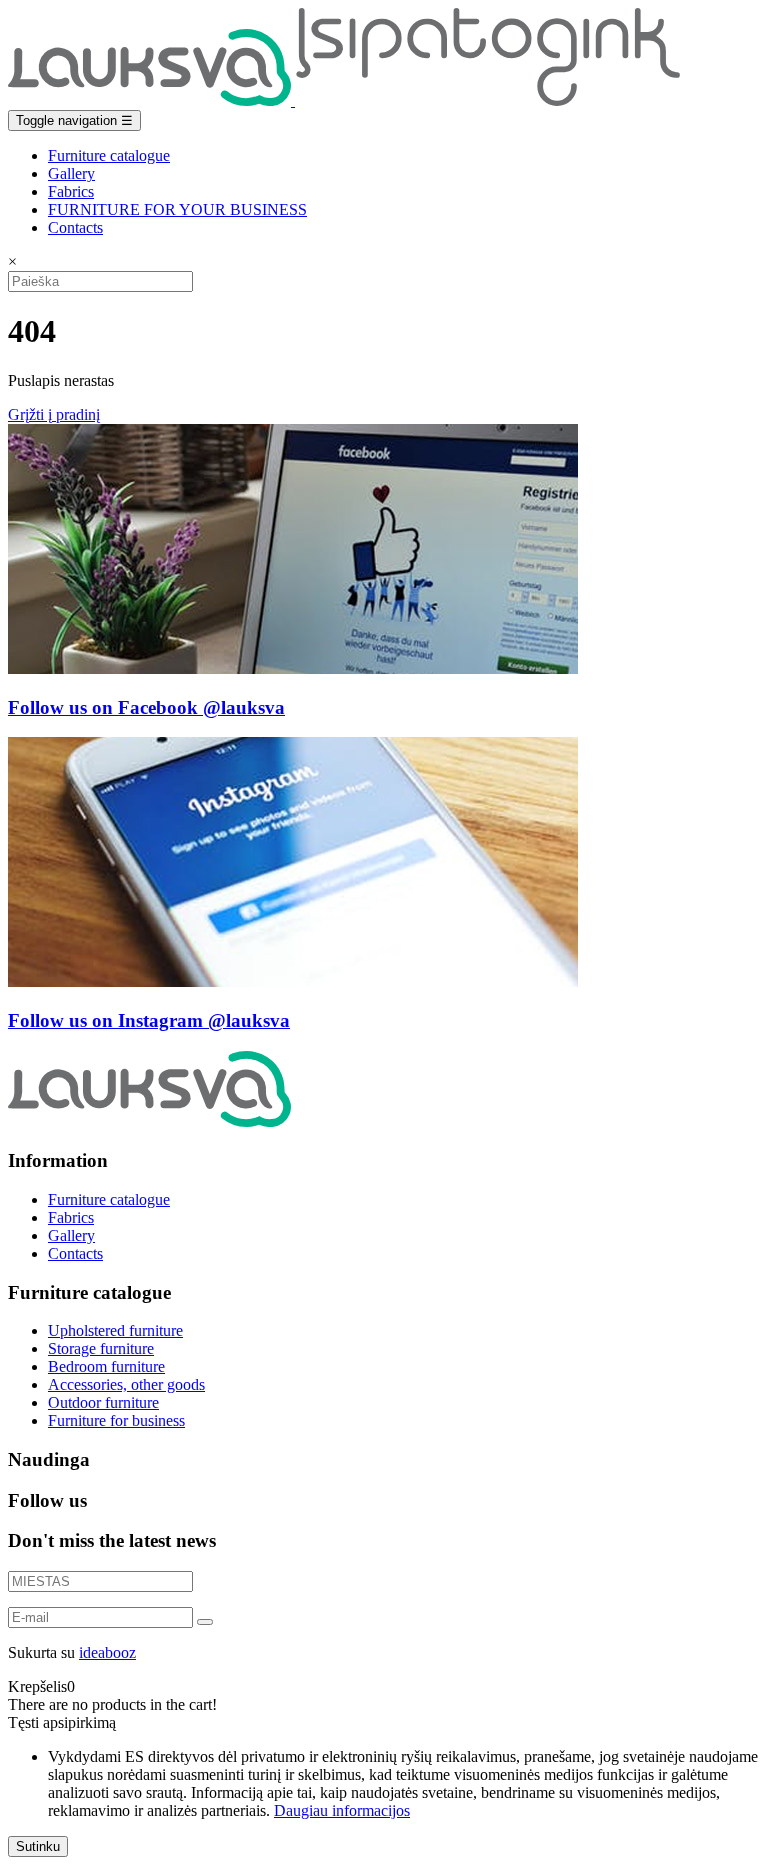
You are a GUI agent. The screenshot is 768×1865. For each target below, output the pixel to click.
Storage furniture (101, 1348)
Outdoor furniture (103, 1402)
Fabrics (71, 191)
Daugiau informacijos (342, 1810)
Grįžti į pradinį (54, 414)
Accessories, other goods (126, 1384)
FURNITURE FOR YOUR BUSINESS (177, 209)
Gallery (71, 173)
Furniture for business (116, 1420)
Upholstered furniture (115, 1330)
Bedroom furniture (106, 1366)
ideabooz (107, 1652)
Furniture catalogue (109, 155)
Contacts (75, 227)
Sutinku (38, 1846)
